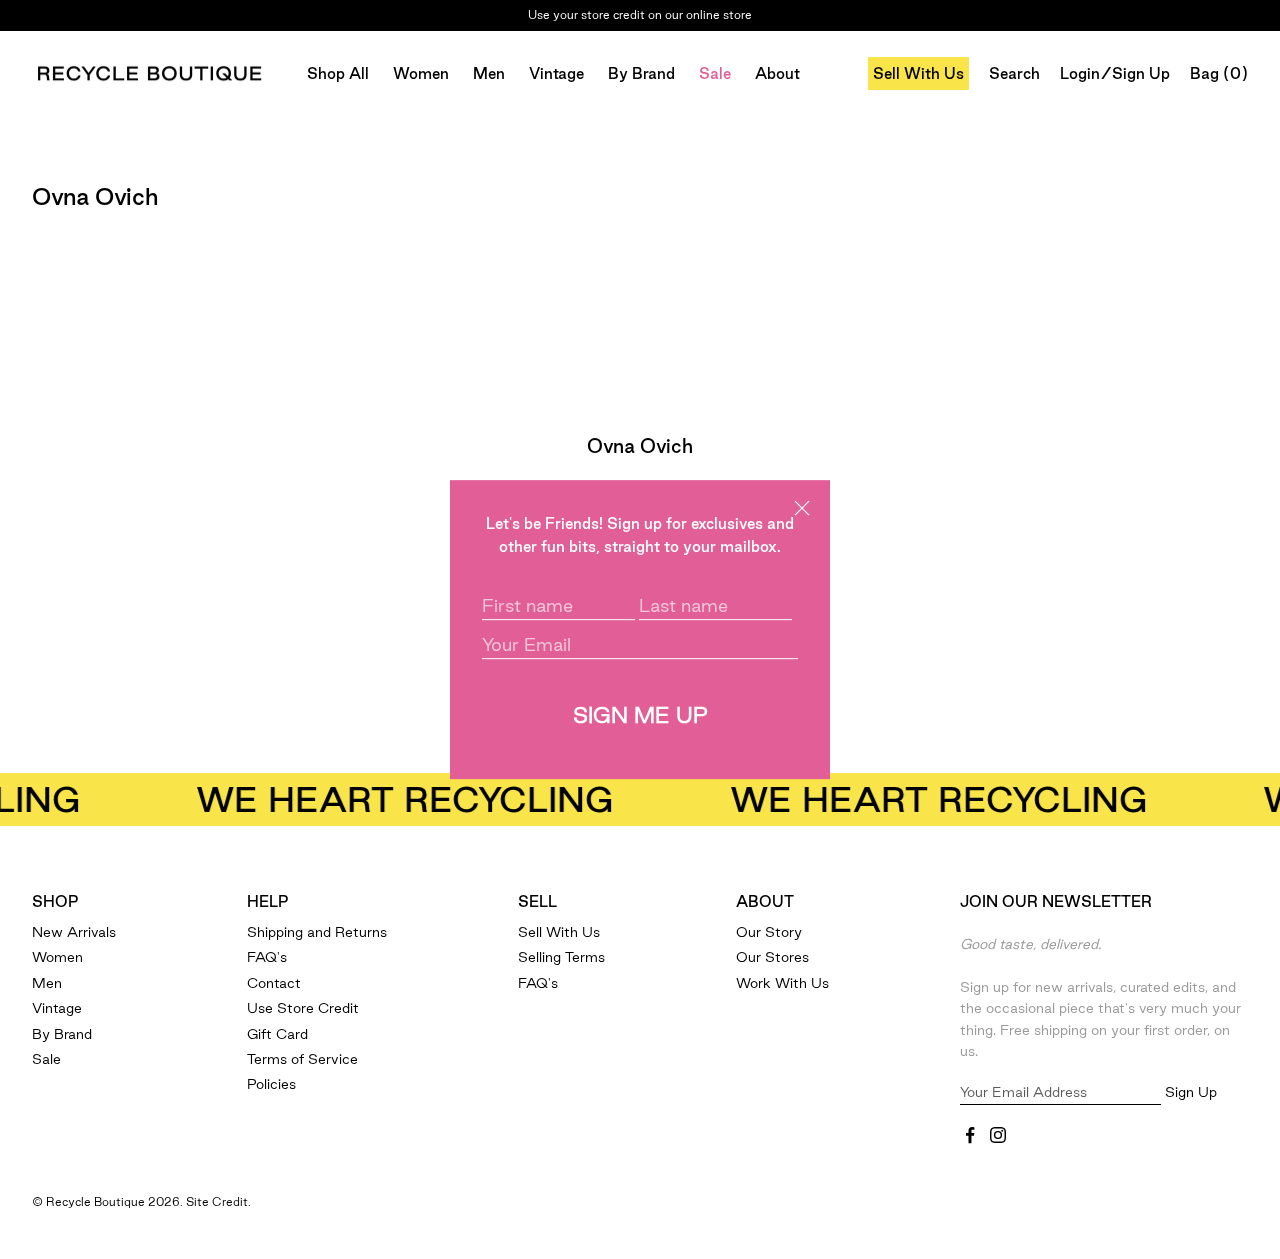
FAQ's (267, 957)
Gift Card (277, 1034)
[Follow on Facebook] (970, 1135)
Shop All (338, 73)
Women (421, 73)
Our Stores (772, 957)
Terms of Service (302, 1059)
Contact (274, 983)
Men (489, 73)
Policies (271, 1084)
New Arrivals (74, 932)
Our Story (769, 932)
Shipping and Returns (317, 932)
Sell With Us (918, 73)
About (777, 73)
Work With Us (782, 983)
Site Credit (217, 1201)
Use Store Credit (303, 1008)
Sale (715, 73)
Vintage (556, 73)
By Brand (641, 73)
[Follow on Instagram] (998, 1135)
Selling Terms (561, 957)
